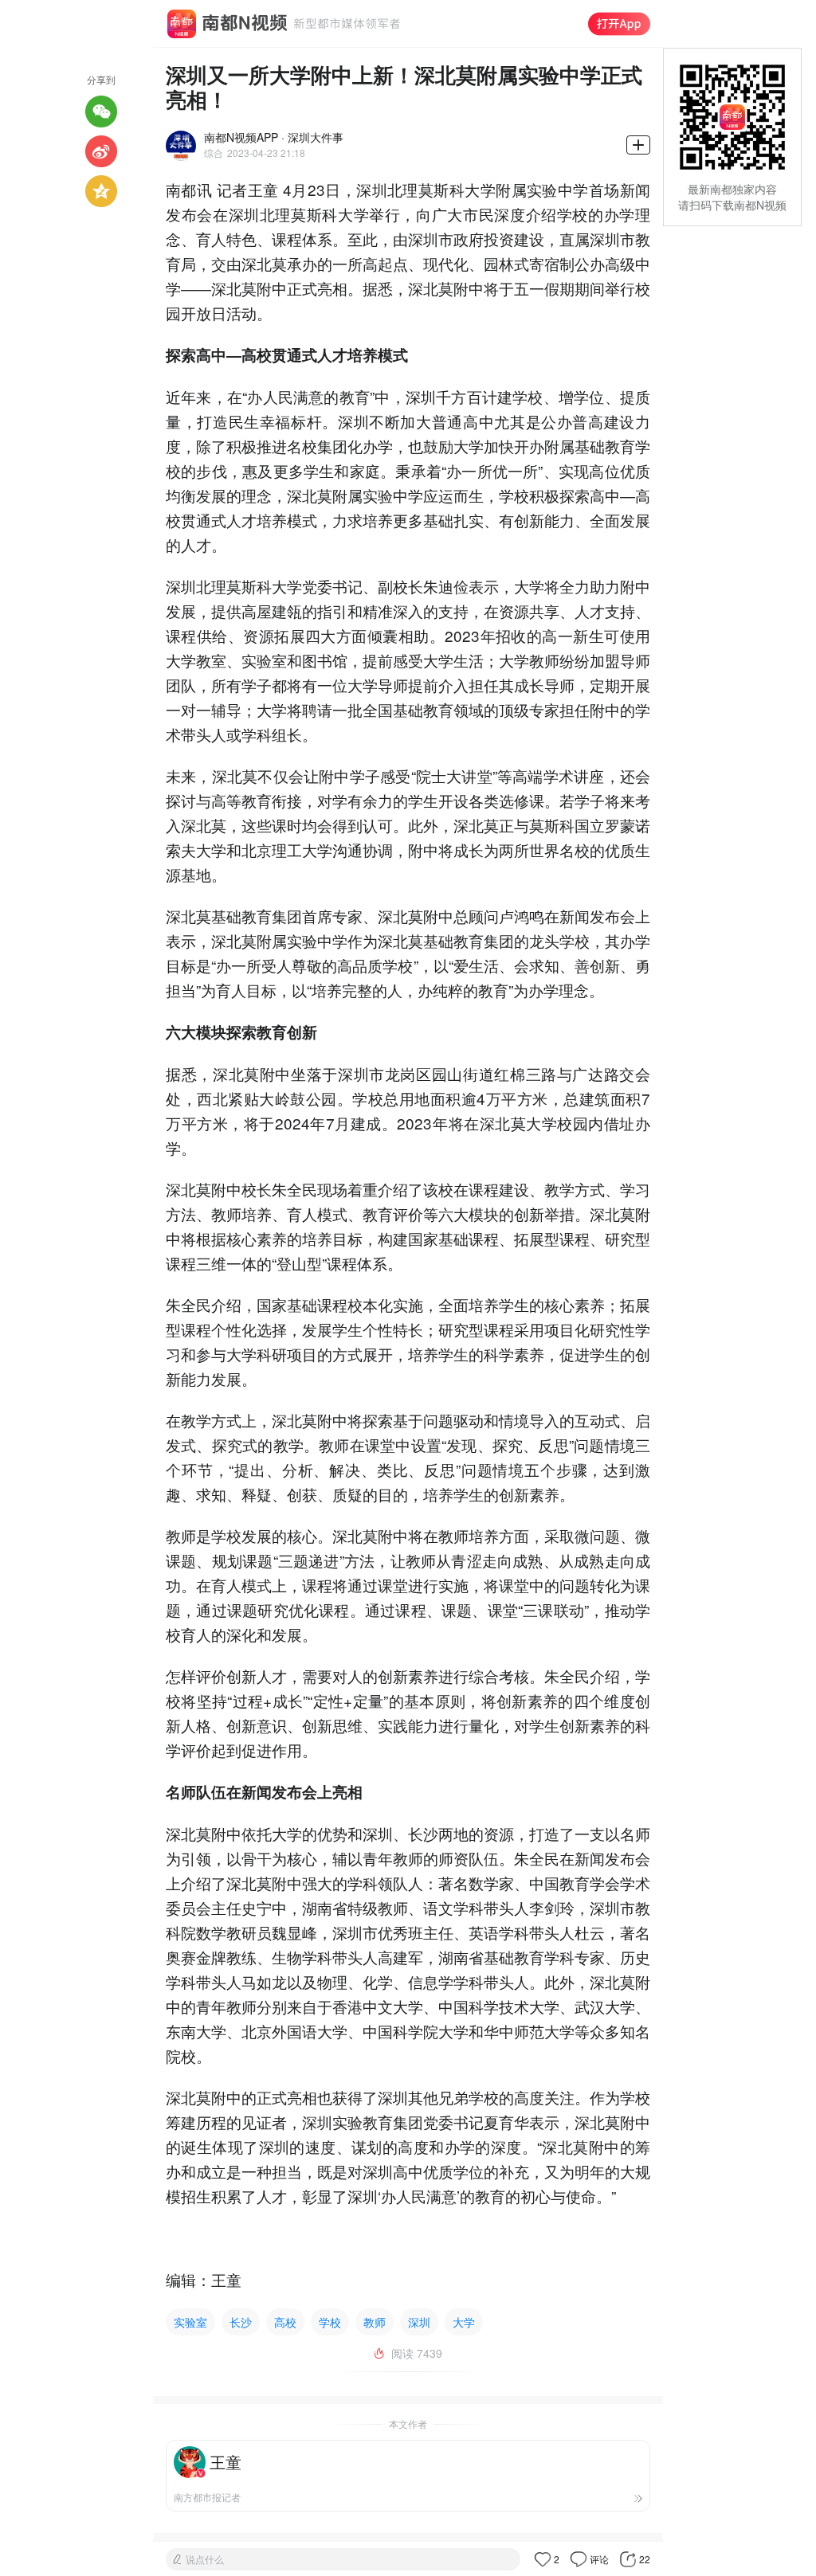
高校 (285, 2322)
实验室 (190, 2322)
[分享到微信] (101, 112)
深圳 (419, 2322)
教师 (375, 2322)
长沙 (241, 2322)
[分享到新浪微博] (101, 151)
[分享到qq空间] (101, 191)
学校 (330, 2322)
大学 (464, 2322)
